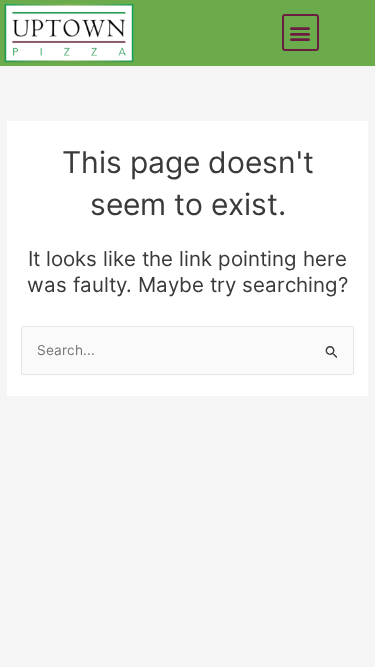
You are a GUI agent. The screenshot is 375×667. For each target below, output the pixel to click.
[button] (300, 32)
